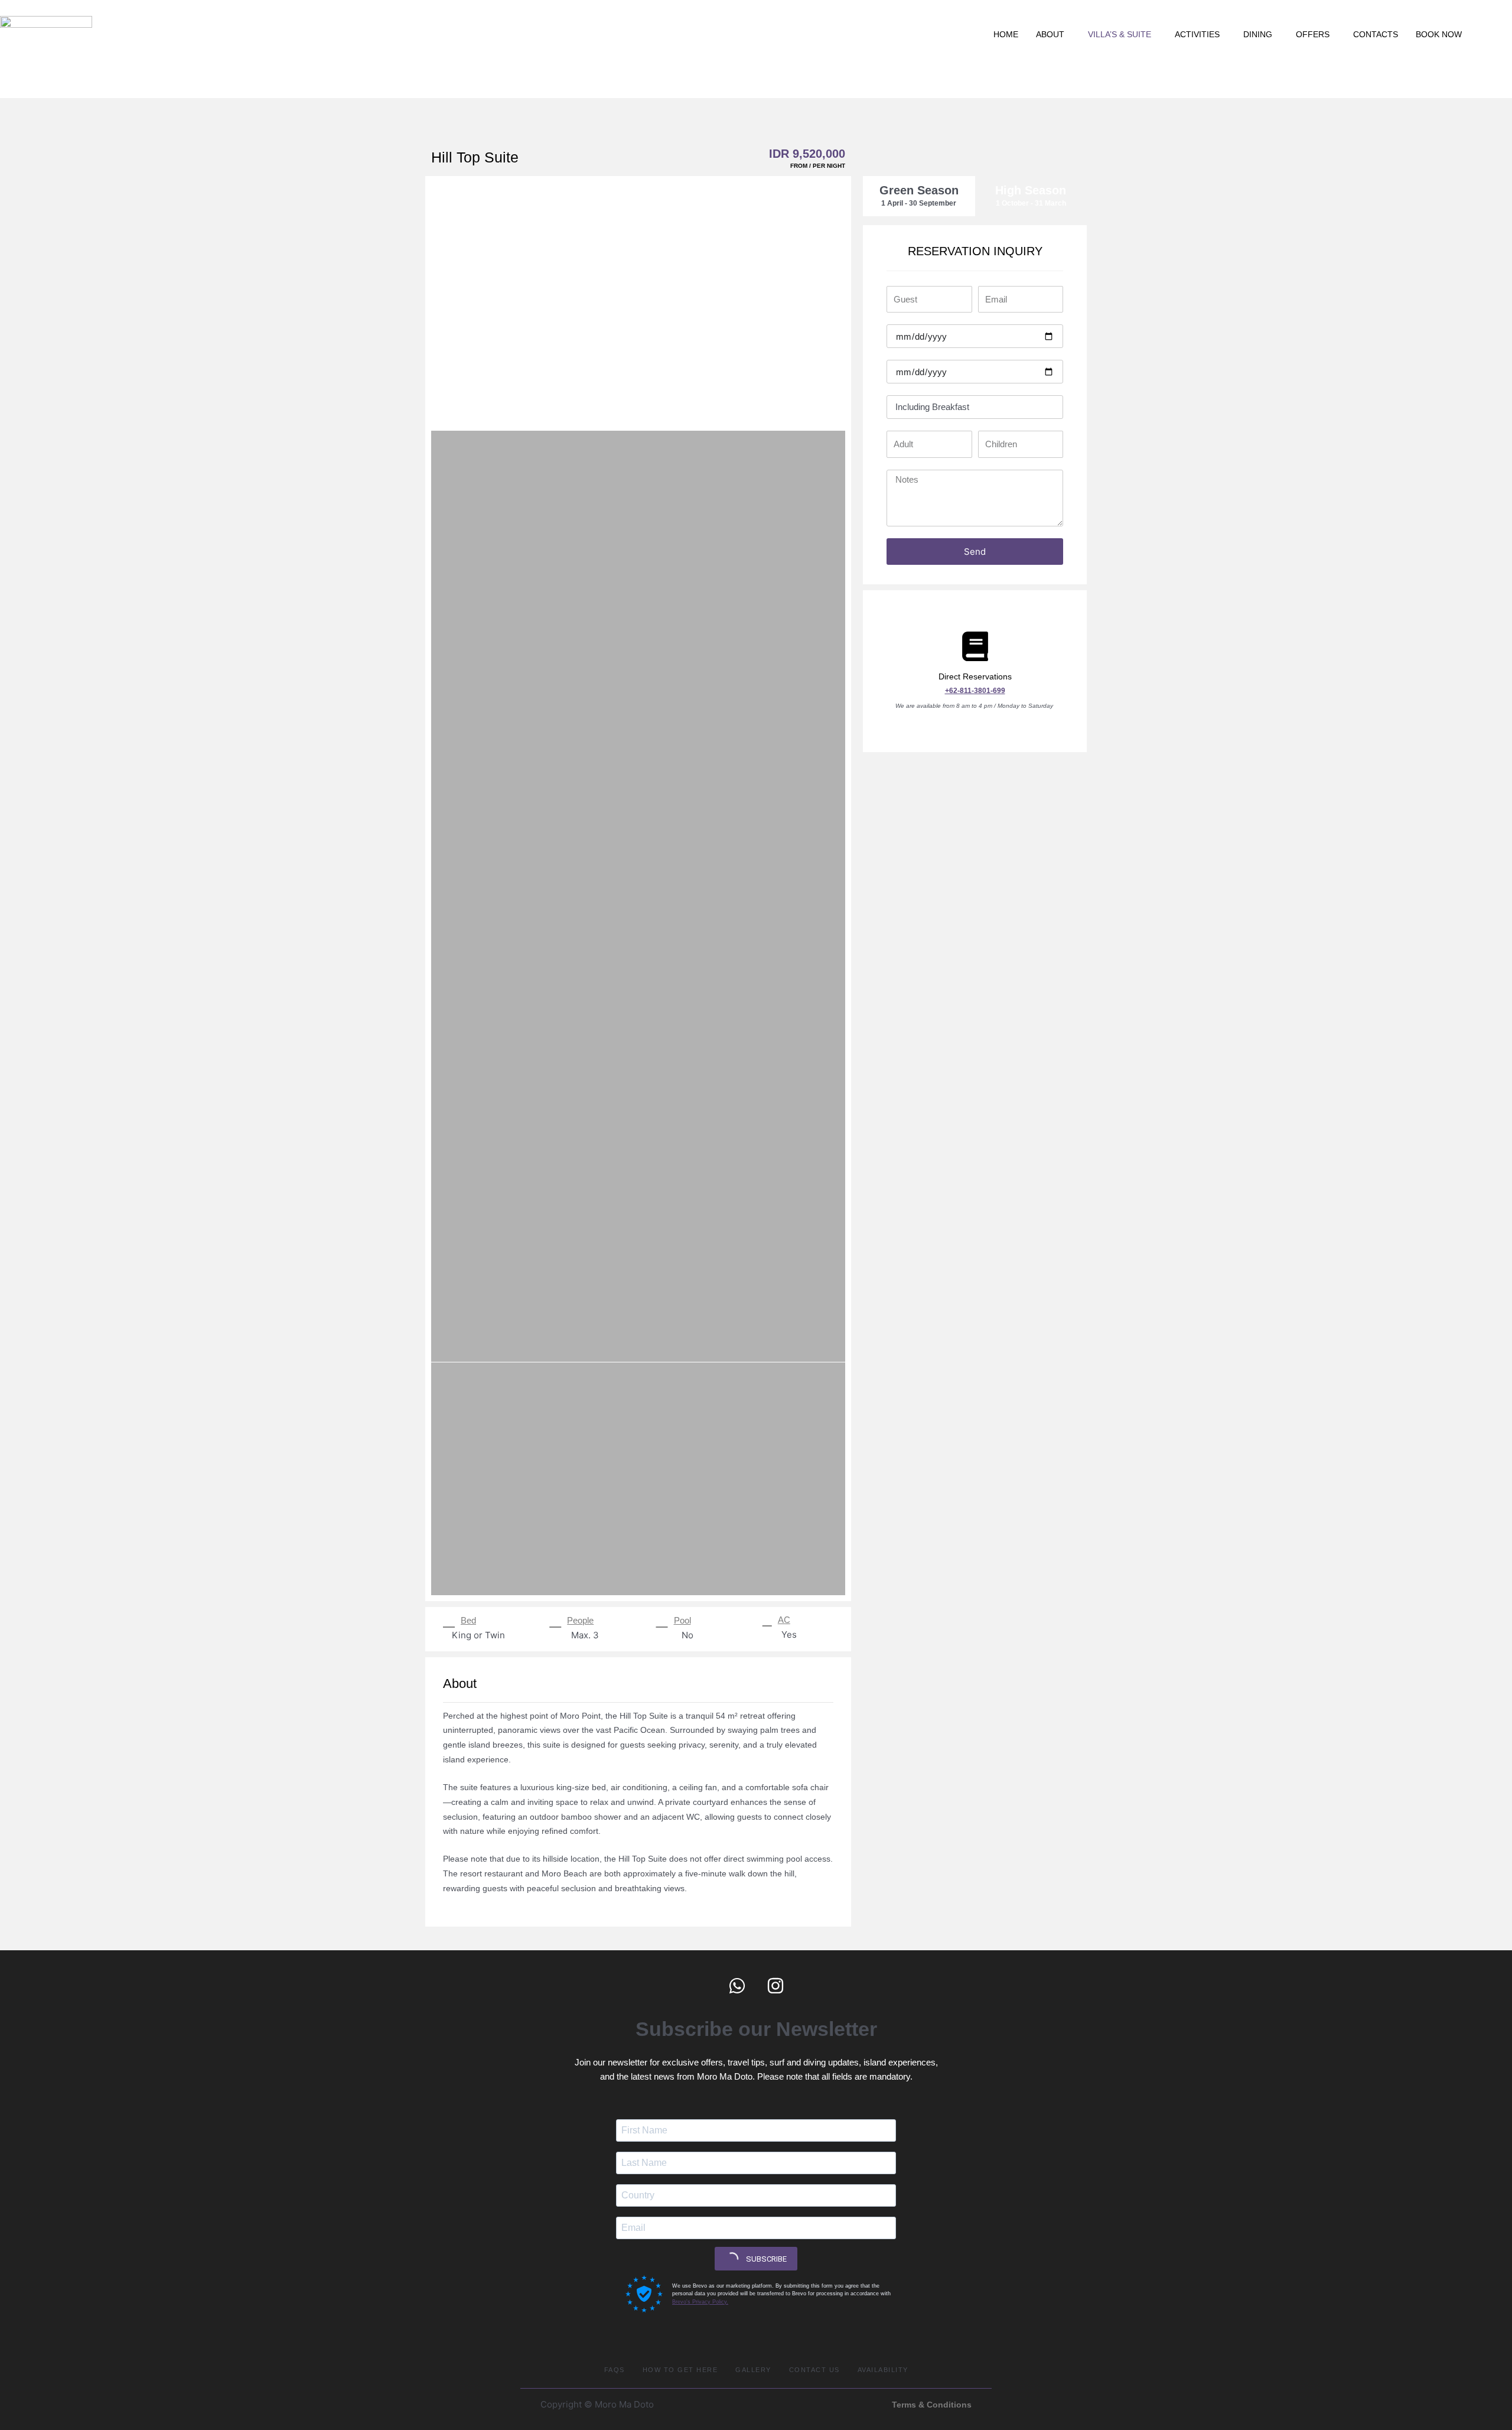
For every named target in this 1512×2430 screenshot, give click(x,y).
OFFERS (1313, 34)
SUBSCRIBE (765, 2259)
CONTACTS (1376, 34)
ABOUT (1050, 34)
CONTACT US (814, 2370)
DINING (1258, 34)
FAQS (615, 2370)
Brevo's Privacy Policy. (700, 2302)
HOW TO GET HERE (680, 2370)
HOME (1006, 34)
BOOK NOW (1439, 34)
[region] (756, 83)
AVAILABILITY (883, 2370)
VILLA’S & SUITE (1120, 34)
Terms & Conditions (932, 2405)
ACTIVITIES (1197, 34)
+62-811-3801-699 (975, 691)
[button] (1053, 34)
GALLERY (753, 2370)
